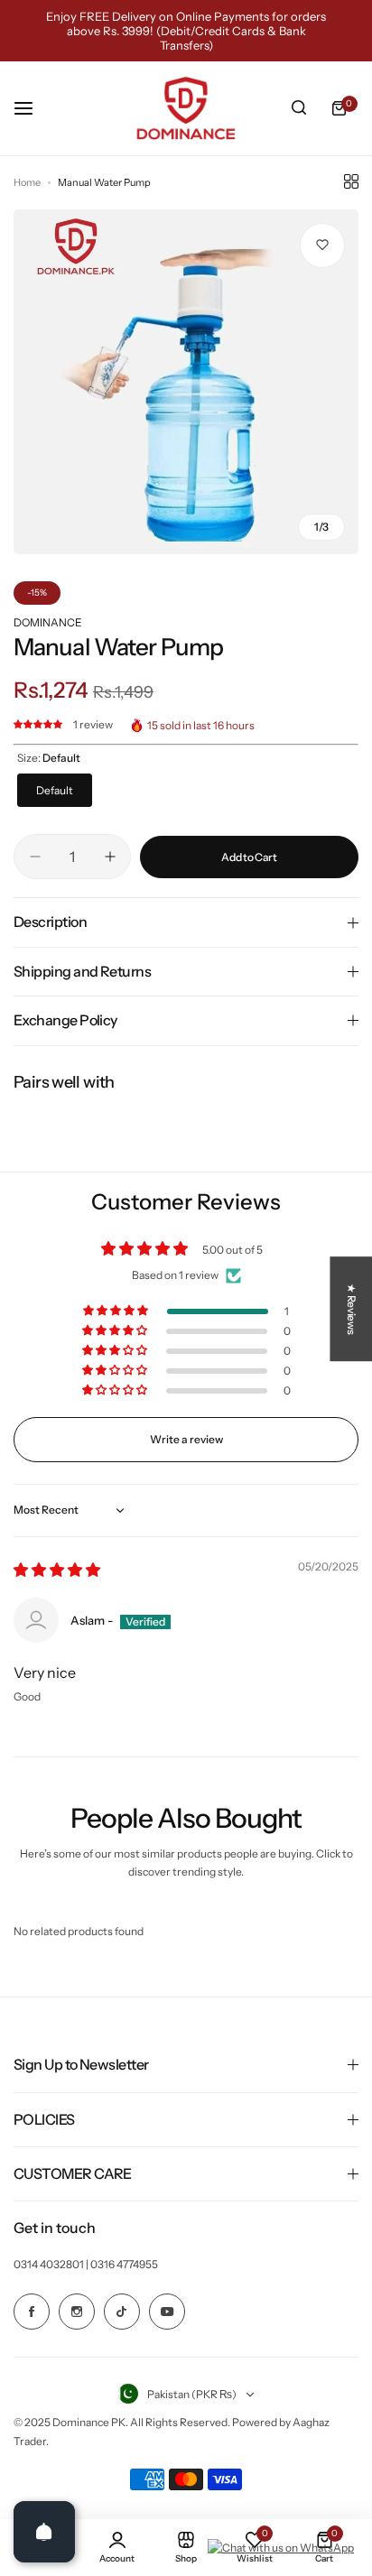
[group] (186, 382)
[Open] (44, 2532)
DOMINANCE (48, 622)
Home (27, 182)
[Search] (299, 108)
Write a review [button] (186, 1439)
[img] (57, 1571)
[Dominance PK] (186, 108)
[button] (39, 724)
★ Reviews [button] (352, 1309)
